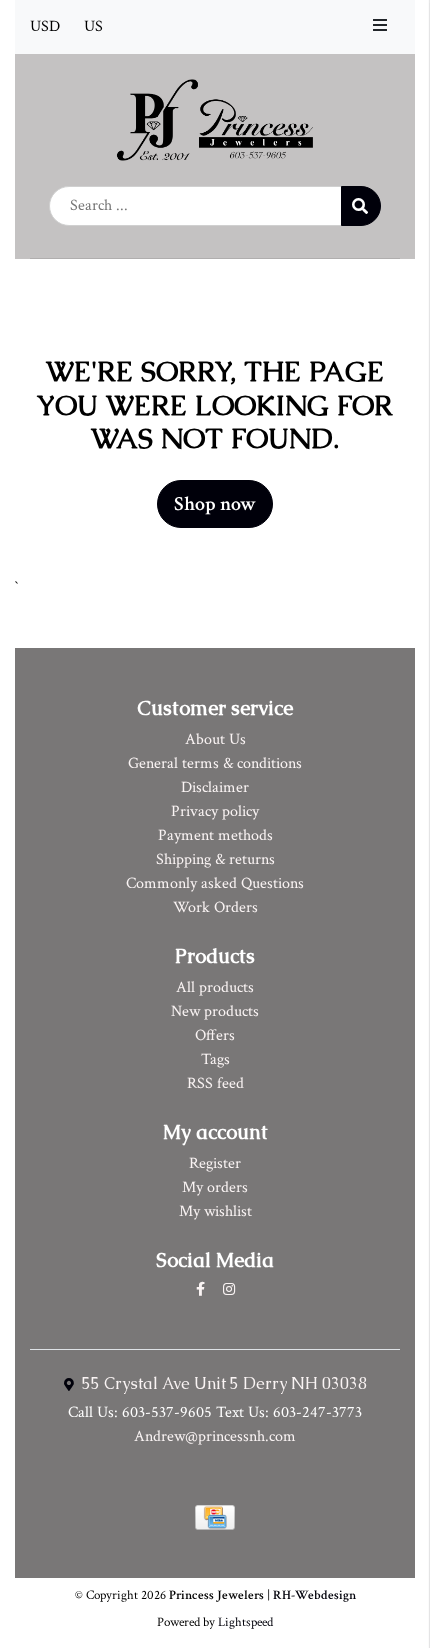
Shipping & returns (215, 859)
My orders (215, 1187)
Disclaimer (215, 787)
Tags (215, 1059)
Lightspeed (245, 1622)
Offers (215, 1035)
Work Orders (215, 907)
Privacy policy (215, 811)
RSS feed (215, 1083)
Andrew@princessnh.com (215, 1436)
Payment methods (215, 835)
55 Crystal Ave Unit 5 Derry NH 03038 (222, 1383)
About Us (215, 739)
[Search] (361, 206)
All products (215, 987)
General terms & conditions (215, 763)
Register (215, 1163)
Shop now (215, 504)
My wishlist (215, 1211)
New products (215, 1011)
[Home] (215, 118)
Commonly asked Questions (215, 883)
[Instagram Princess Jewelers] (229, 1290)
